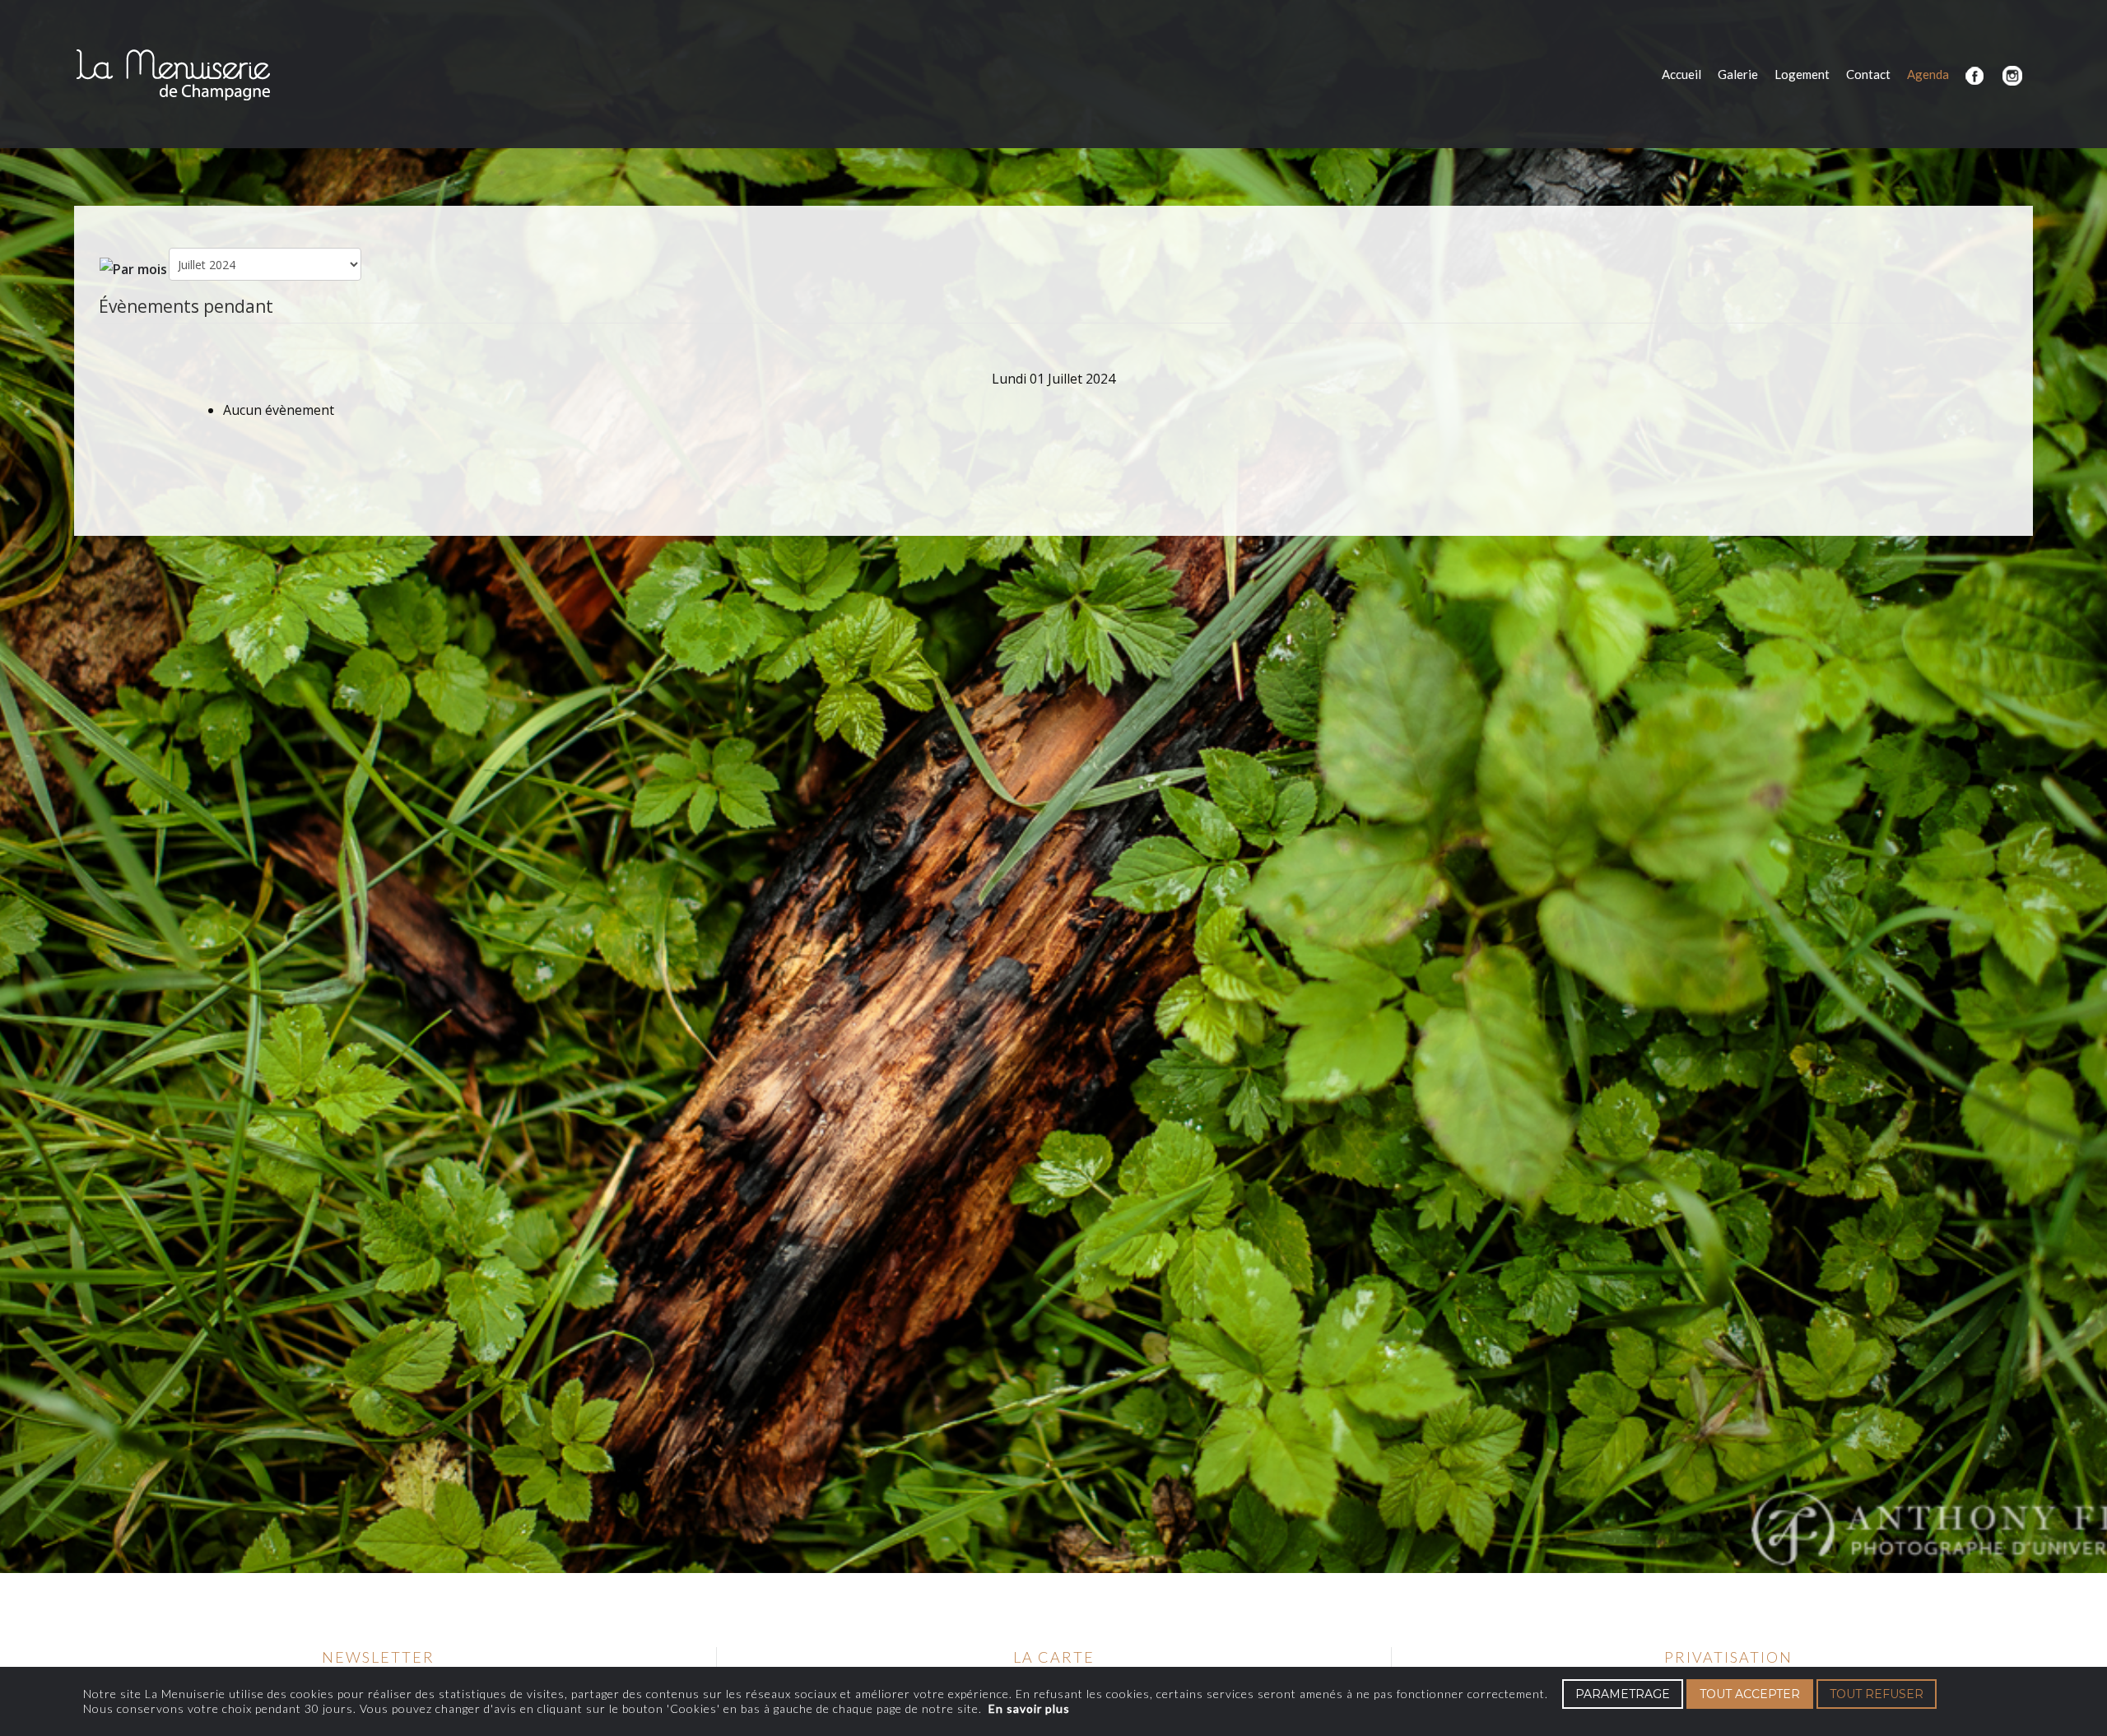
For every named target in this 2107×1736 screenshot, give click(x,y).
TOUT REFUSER (1877, 1694)
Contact (1868, 74)
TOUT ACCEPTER (1750, 1694)
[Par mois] (133, 268)
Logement (1802, 74)
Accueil (1681, 74)
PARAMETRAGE (1623, 1694)
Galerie (1738, 74)
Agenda (1928, 74)
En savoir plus (1029, 1708)
